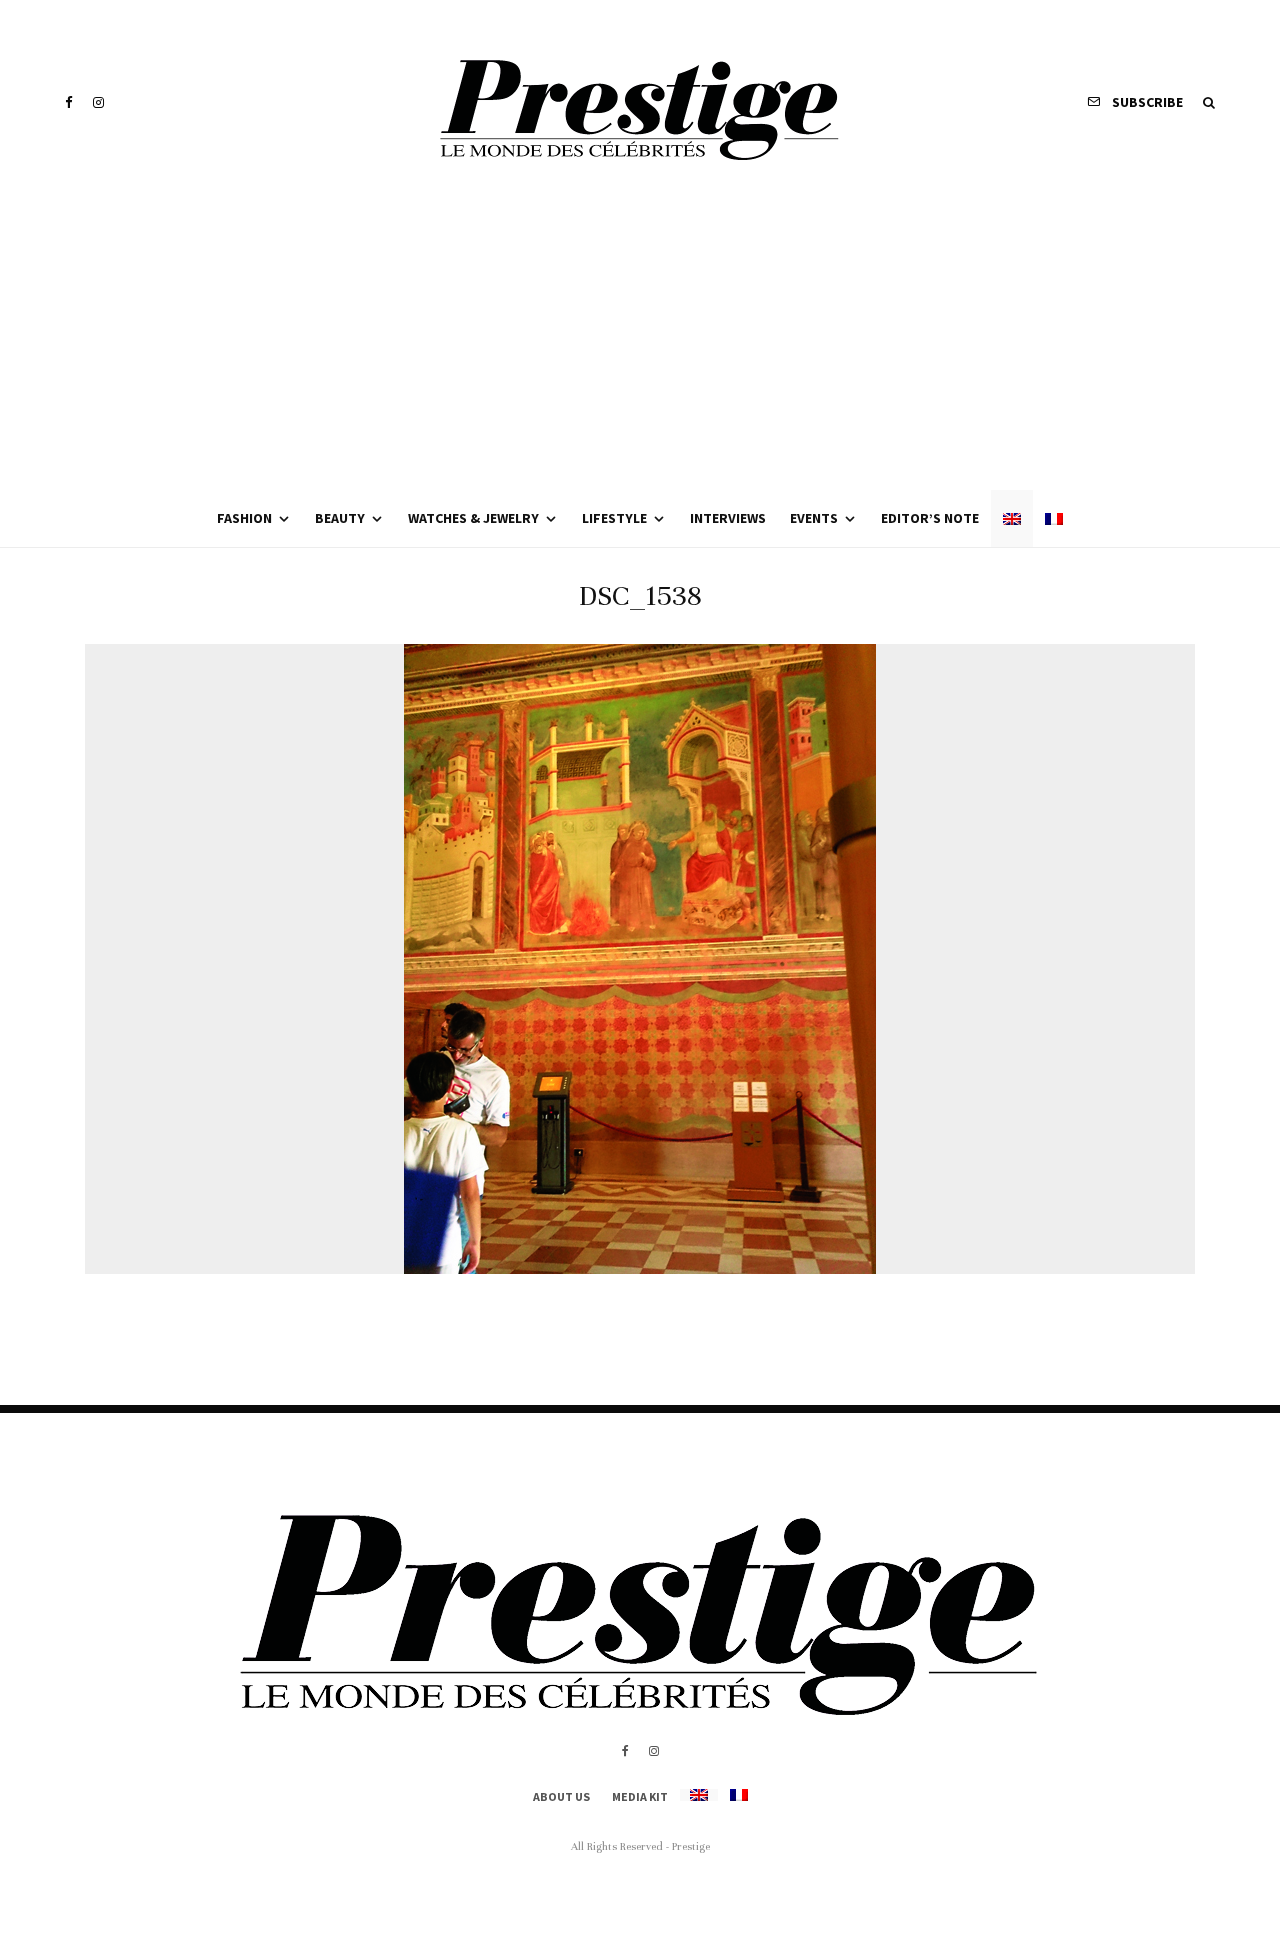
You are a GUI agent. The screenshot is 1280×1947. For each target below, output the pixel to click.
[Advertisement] (640, 340)
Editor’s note (930, 518)
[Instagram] (98, 102)
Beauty (340, 518)
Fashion (244, 518)
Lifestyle (614, 518)
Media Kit (640, 1796)
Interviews (728, 518)
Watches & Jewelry (473, 518)
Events (814, 518)
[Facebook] (69, 102)
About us (561, 1796)
